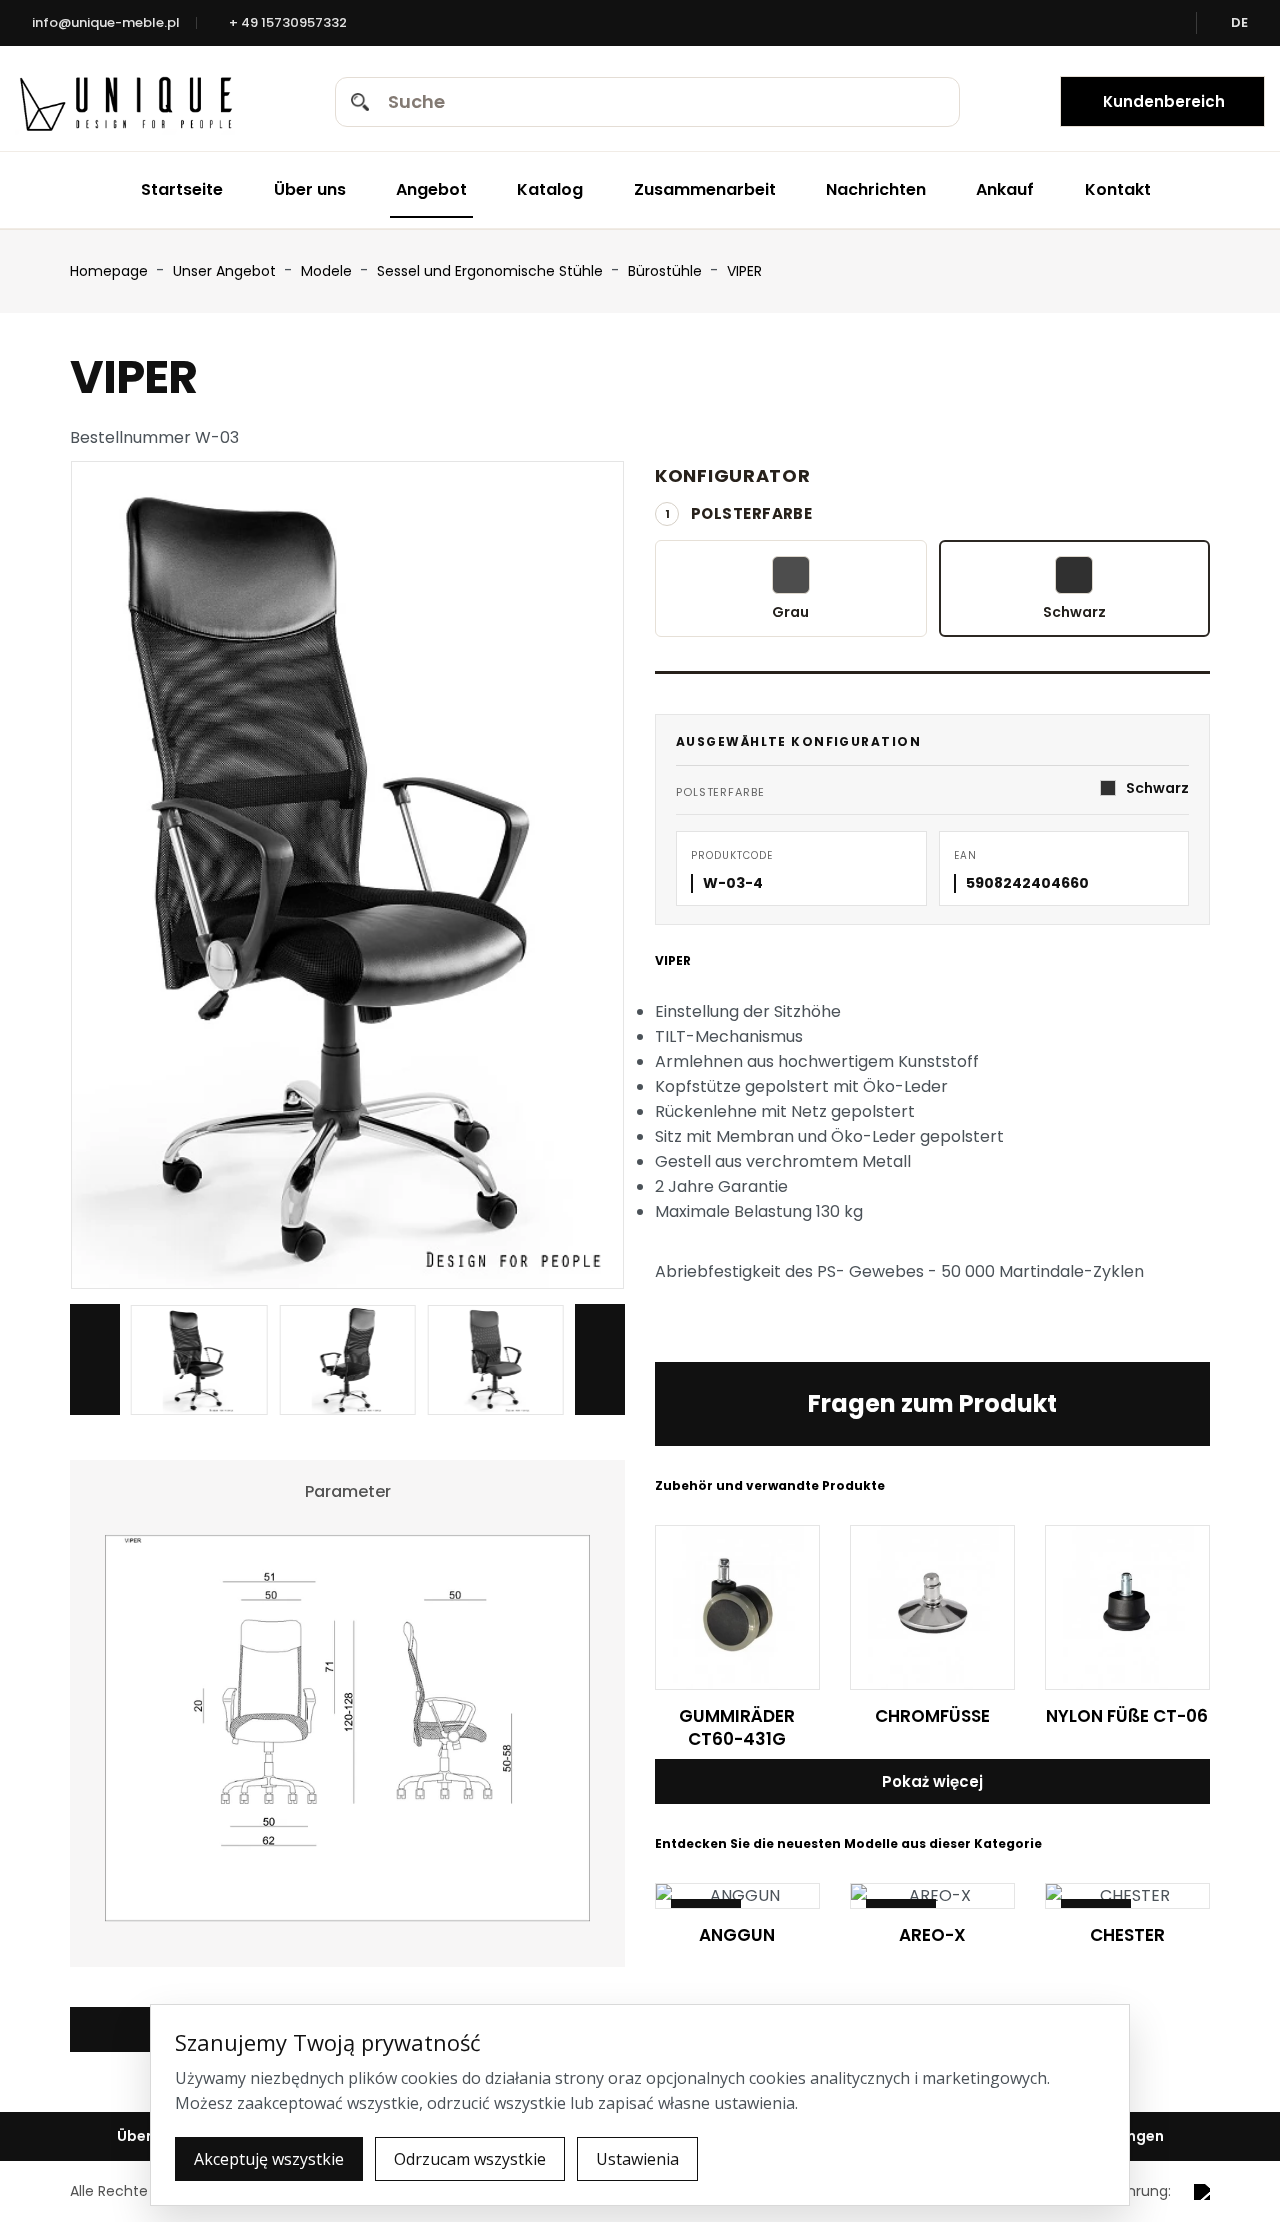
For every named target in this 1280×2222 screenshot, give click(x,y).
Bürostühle (667, 271)
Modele (328, 271)
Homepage (109, 271)
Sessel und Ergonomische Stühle (492, 271)
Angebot (431, 189)
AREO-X (932, 1935)
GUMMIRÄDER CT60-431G (737, 1727)
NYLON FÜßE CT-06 (1127, 1716)
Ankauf (1005, 189)
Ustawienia (637, 2159)
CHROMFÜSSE (932, 1716)
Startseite (182, 189)
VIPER (744, 271)
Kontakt (1118, 189)
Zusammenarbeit (705, 189)
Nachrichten (876, 189)
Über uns (310, 189)
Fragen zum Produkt (932, 1403)
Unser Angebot (226, 271)
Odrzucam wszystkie (470, 2159)
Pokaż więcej (932, 1781)
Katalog (550, 189)
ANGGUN (737, 1935)
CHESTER (1127, 1935)
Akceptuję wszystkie (269, 2159)
